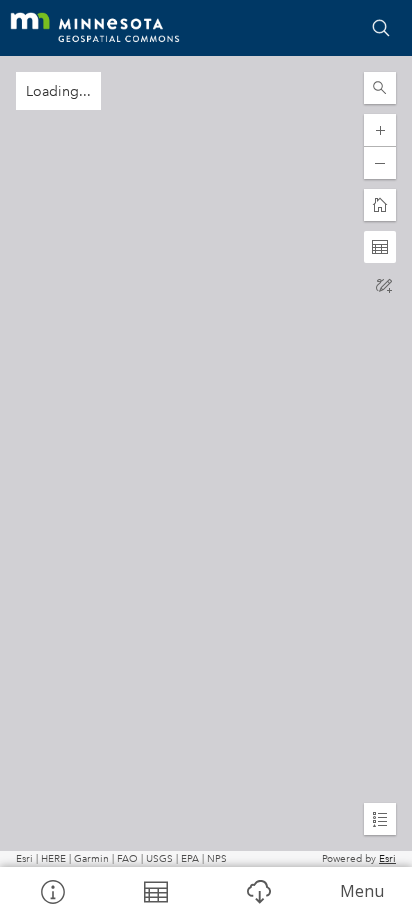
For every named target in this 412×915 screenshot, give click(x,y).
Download (257, 891)
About (51, 891)
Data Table (154, 891)
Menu (362, 891)
